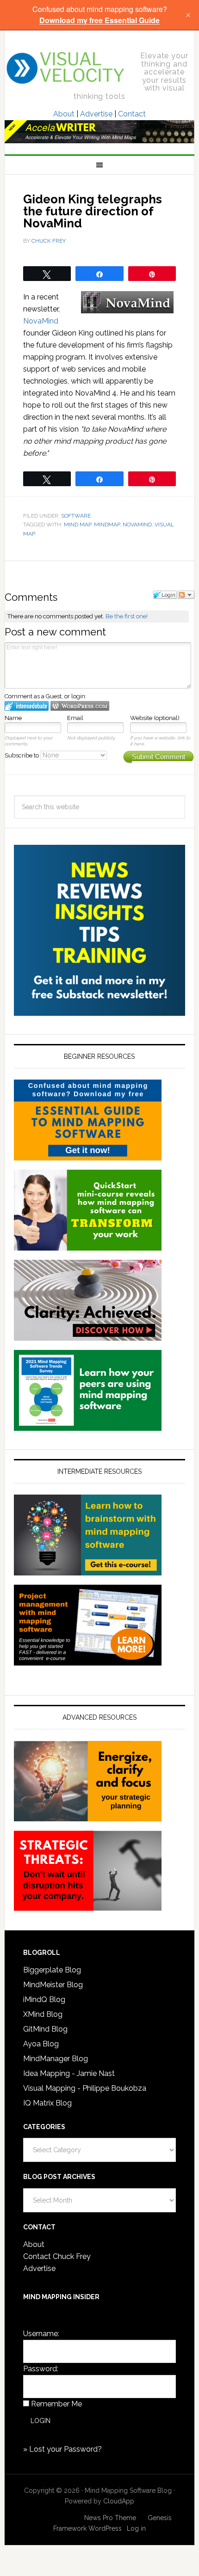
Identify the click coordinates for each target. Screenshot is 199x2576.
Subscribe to (22, 755)
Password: (41, 2369)
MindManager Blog (56, 2059)
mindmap (107, 525)
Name (13, 718)
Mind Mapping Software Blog (66, 68)
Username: (41, 2334)
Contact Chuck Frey (57, 2256)
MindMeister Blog (53, 1985)
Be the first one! (127, 616)
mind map (78, 525)
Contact (132, 114)
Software (76, 516)
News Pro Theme (110, 2518)
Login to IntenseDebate (27, 706)
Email (75, 718)
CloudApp (119, 2501)
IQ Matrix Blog (47, 2103)
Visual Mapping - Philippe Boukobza (85, 2088)
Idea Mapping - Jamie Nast (69, 2073)
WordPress (105, 2528)
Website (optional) (155, 718)
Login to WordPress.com (80, 706)
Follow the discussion (186, 595)
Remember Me (56, 2404)
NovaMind (41, 321)
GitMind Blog (45, 2029)
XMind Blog (43, 2014)
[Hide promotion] (188, 15)
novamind (137, 525)
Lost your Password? (65, 2449)
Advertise (96, 114)
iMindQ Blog (44, 1999)
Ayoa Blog (41, 2044)
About (64, 114)
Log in (136, 2528)
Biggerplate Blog (52, 1970)
